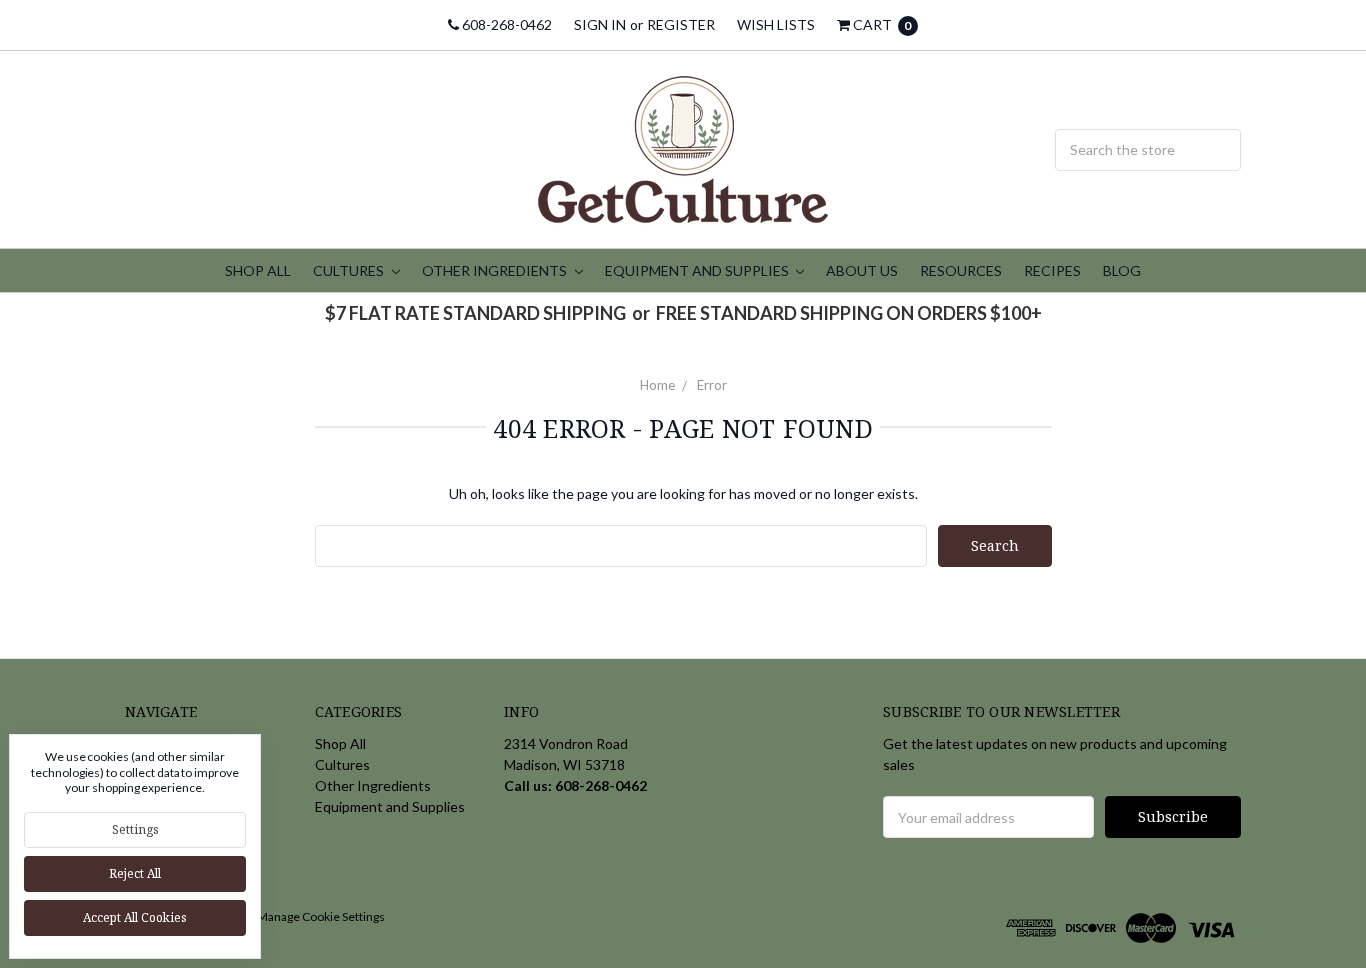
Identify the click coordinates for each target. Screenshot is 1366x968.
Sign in (600, 24)
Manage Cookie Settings (321, 916)
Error (712, 385)
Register (681, 24)
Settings (135, 829)
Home (657, 385)
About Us (862, 270)
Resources (961, 270)
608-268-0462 (505, 24)
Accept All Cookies (135, 917)
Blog (1122, 270)
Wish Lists (776, 24)
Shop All (258, 270)
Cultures (350, 270)
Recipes (1052, 270)
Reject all (135, 873)
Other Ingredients (496, 270)
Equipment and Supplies (698, 270)
